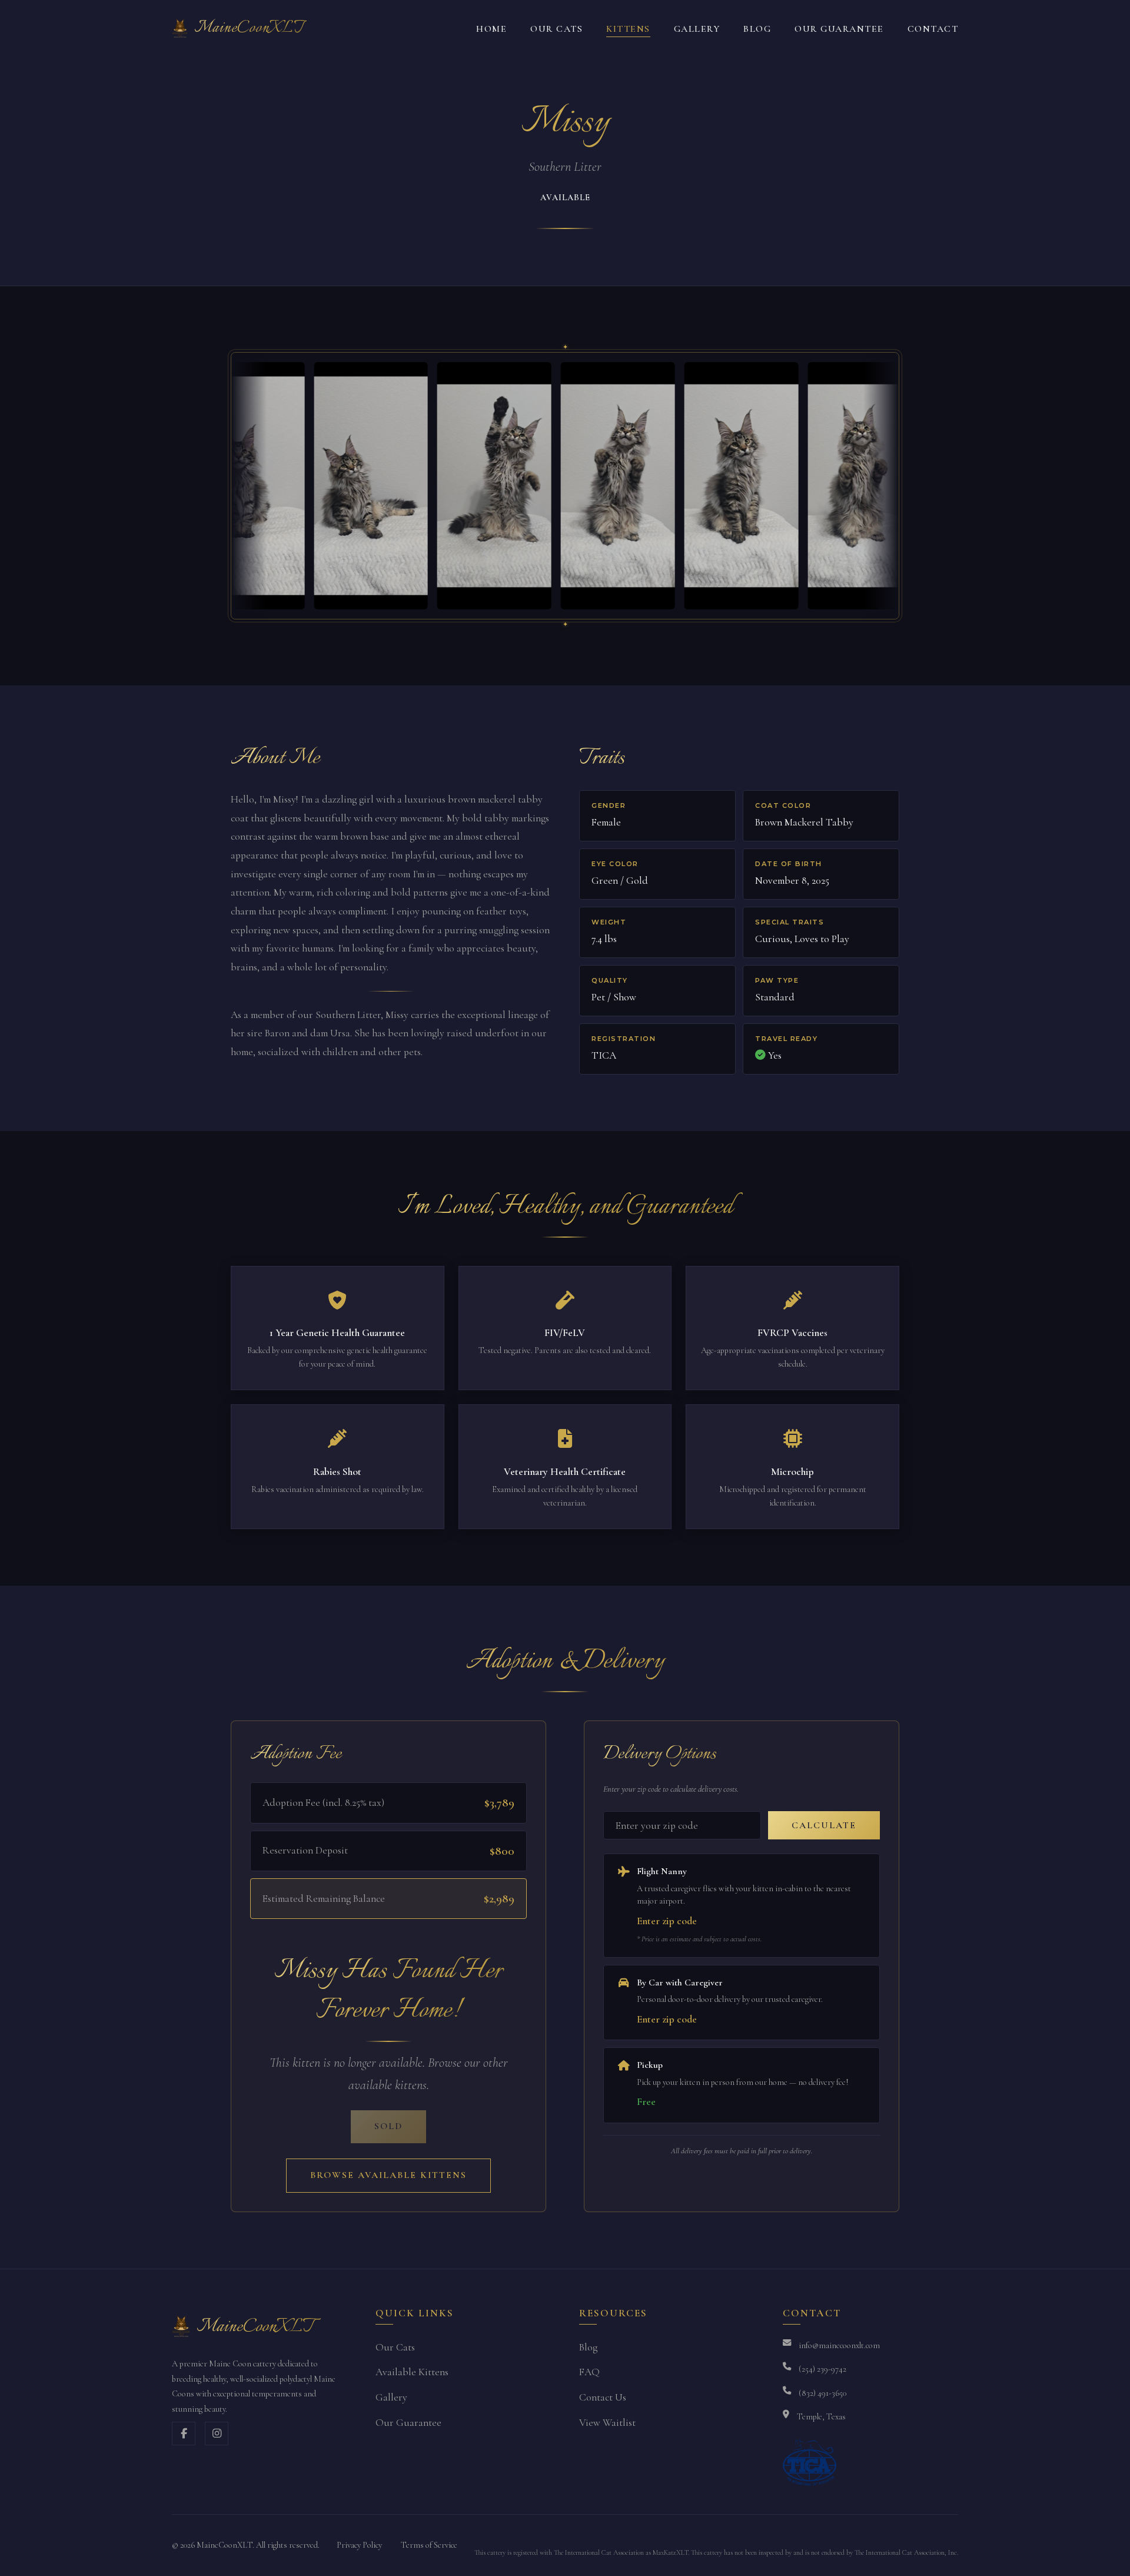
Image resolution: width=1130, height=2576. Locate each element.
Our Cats (556, 29)
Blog (757, 29)
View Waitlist (607, 2423)
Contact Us (603, 2397)
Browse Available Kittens (388, 2175)
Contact (933, 29)
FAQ (589, 2372)
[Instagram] (217, 2434)
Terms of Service (429, 2545)
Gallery (697, 29)
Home (491, 29)
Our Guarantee (839, 29)
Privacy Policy (359, 2545)
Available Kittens (412, 2372)
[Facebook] (184, 2434)
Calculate (824, 1825)
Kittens (628, 29)
